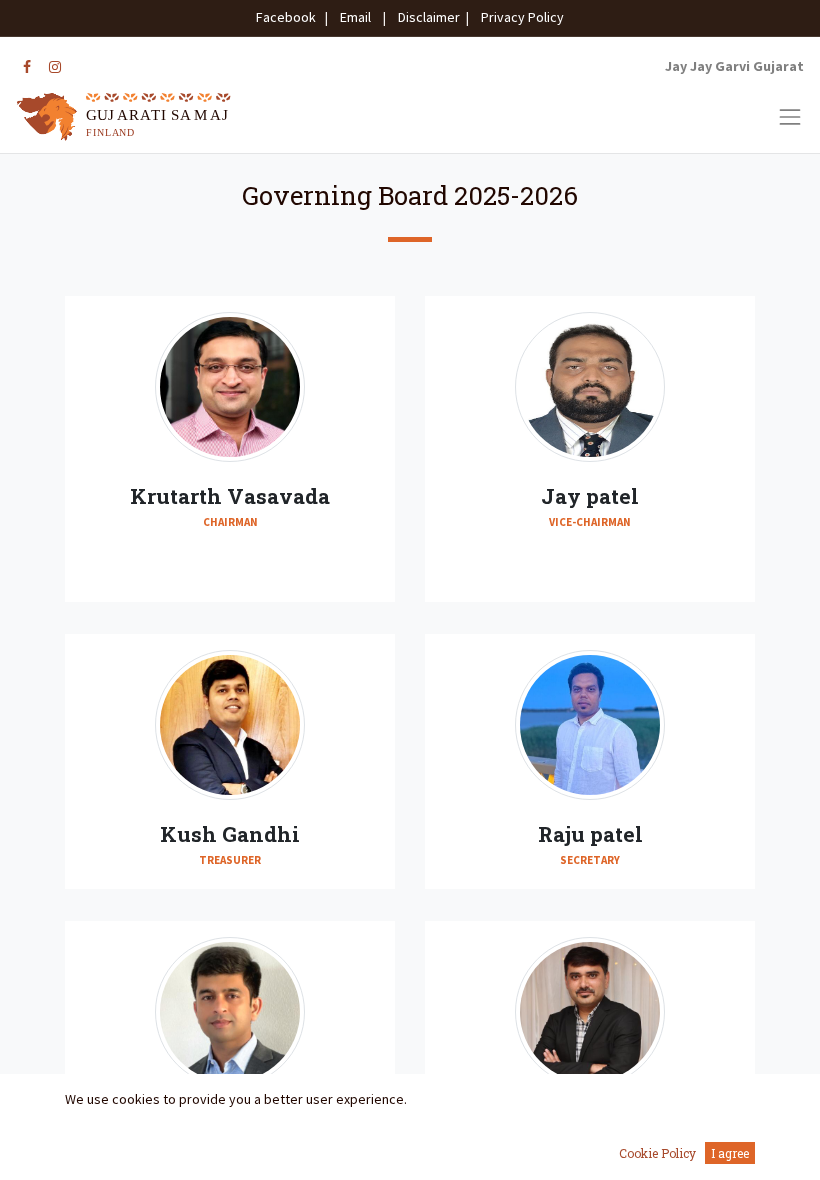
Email (355, 17)
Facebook (289, 17)
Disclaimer (426, 17)
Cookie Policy (657, 1153)
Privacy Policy (518, 17)
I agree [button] (730, 1153)
